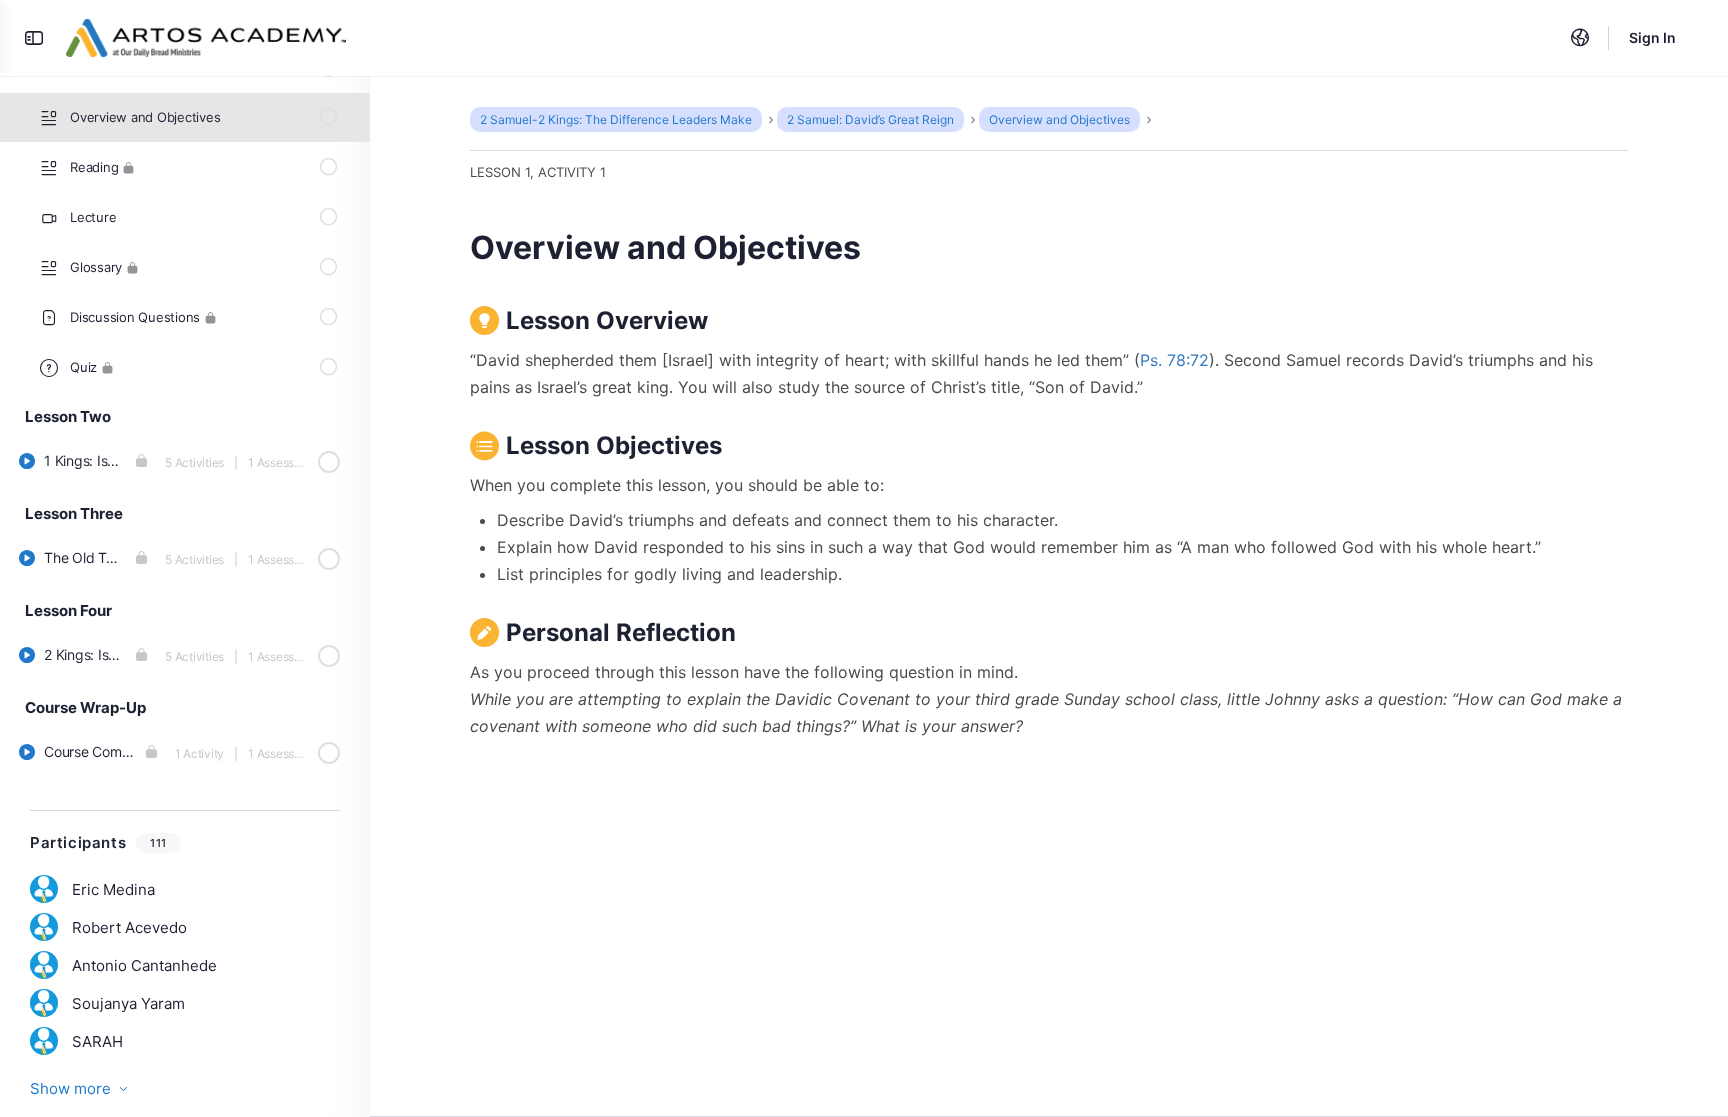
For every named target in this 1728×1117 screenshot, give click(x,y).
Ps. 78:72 (1174, 360)
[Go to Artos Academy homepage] (206, 36)
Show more (70, 1088)
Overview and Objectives (1059, 119)
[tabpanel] (1049, 521)
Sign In (1652, 37)
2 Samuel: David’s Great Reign (870, 119)
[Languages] (1580, 38)
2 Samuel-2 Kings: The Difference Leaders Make (616, 119)
